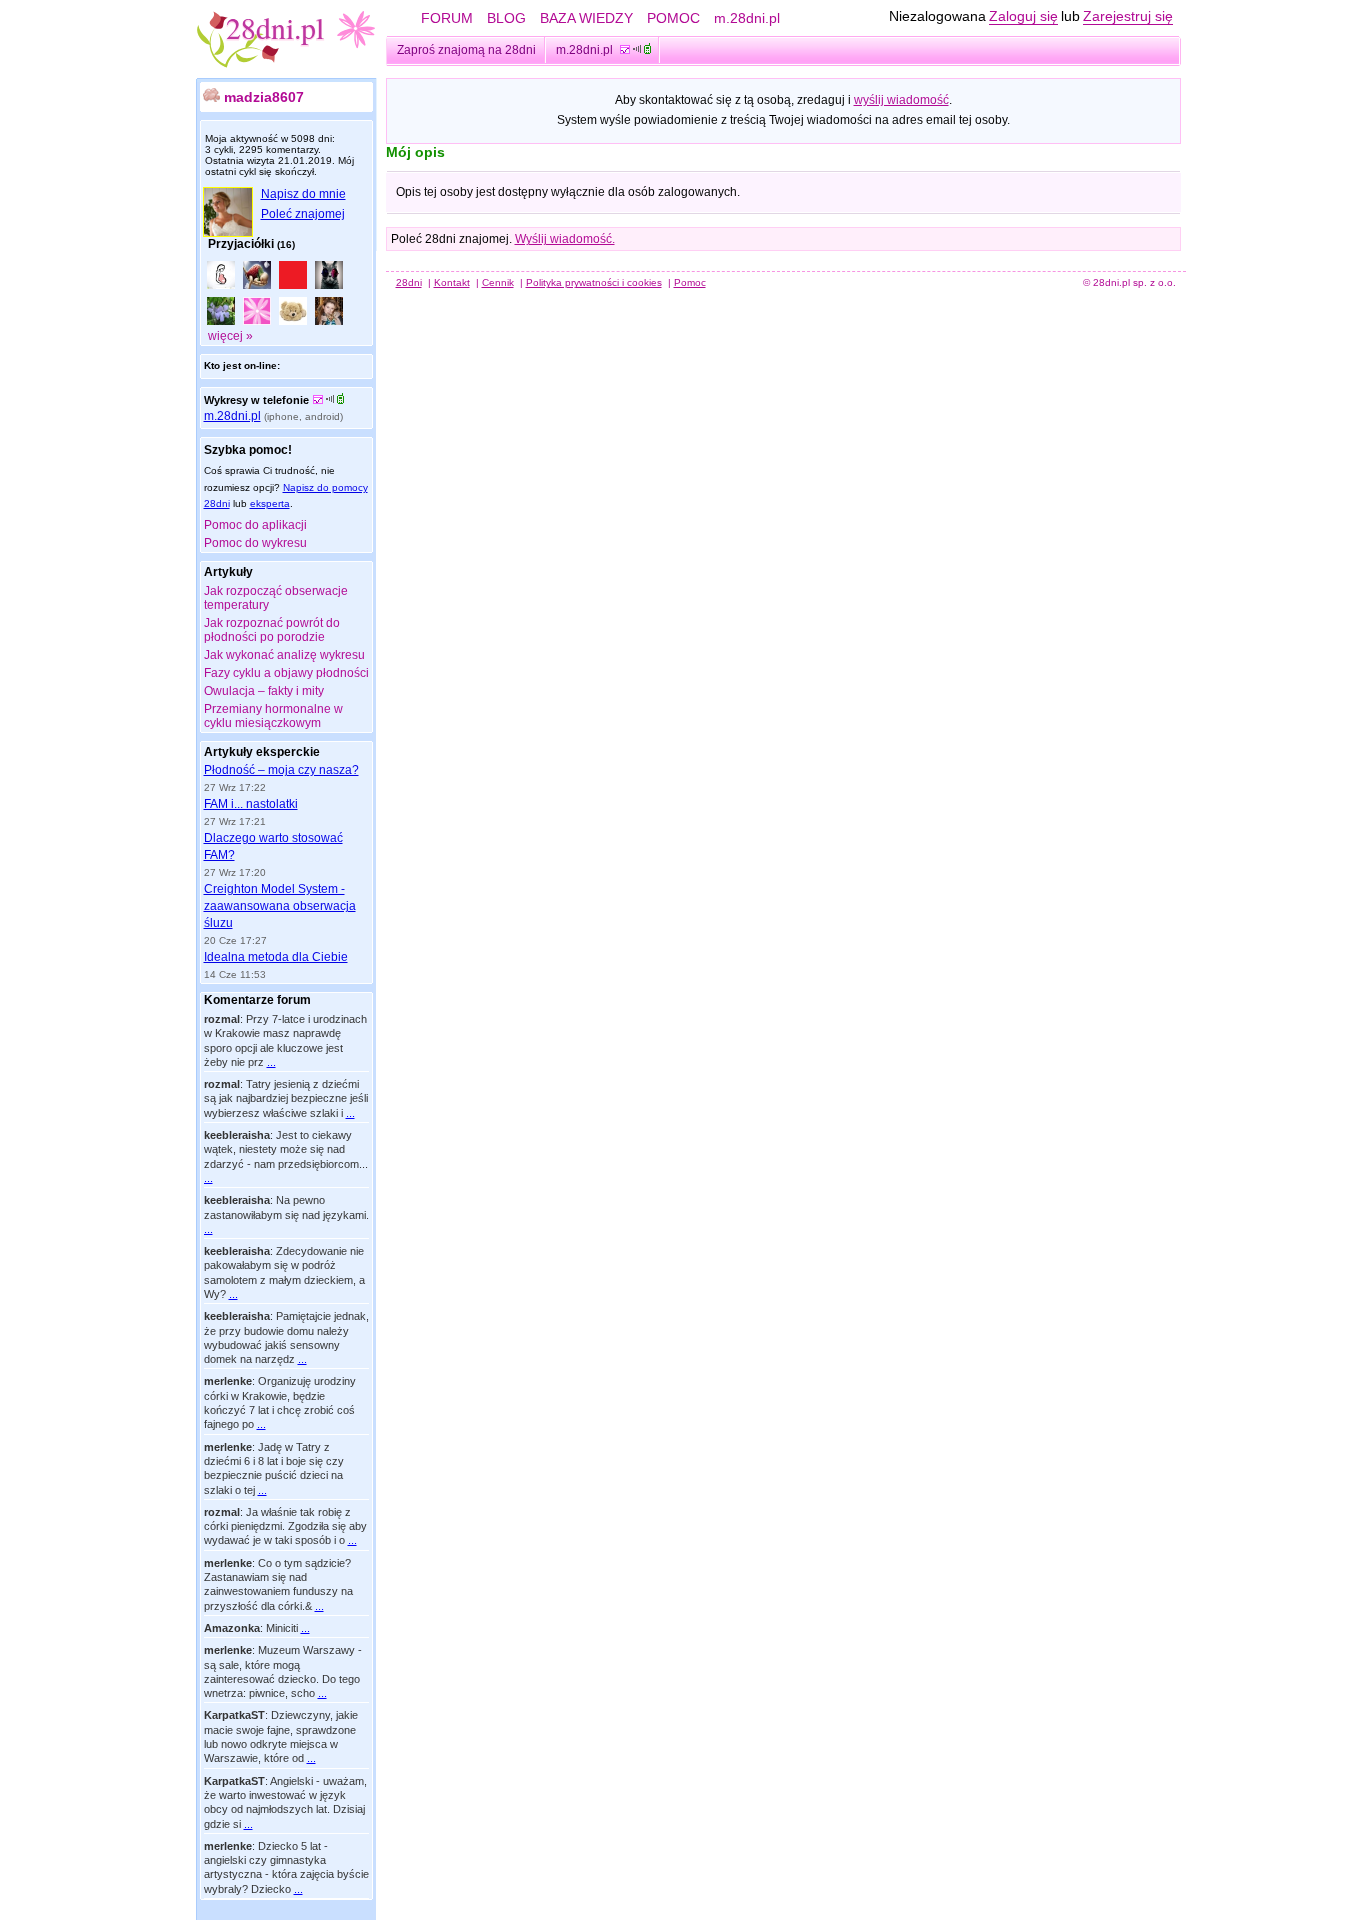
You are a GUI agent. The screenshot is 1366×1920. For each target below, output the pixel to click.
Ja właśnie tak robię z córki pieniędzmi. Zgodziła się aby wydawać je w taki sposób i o (285, 1526)
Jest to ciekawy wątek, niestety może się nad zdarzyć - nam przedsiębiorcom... (286, 1149)
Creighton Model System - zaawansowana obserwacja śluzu (280, 906)
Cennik (498, 282)
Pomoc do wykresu (255, 543)
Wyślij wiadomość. (565, 239)
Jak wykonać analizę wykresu (284, 655)
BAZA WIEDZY (586, 18)
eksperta (270, 503)
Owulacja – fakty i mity (264, 691)
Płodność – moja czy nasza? (281, 770)
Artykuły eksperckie (262, 752)
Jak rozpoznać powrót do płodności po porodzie (272, 630)
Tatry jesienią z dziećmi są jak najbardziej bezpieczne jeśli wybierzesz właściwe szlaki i (286, 1098)
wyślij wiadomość (901, 100)
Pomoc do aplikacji (255, 525)
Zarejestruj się (1128, 16)
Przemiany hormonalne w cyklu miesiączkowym (273, 716)
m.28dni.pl (747, 18)
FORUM (447, 18)
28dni (409, 282)
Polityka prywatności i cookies (594, 282)
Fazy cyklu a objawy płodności (286, 673)
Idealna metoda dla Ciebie (276, 957)
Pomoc (690, 282)
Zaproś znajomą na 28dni (466, 50)
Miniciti (282, 1628)
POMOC (673, 18)
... (271, 1062)
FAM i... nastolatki (251, 804)
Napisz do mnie (303, 194)
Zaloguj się (1023, 16)
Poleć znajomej (303, 214)
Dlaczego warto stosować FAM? (273, 846)
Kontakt (452, 282)
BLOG (506, 18)
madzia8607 (264, 97)
